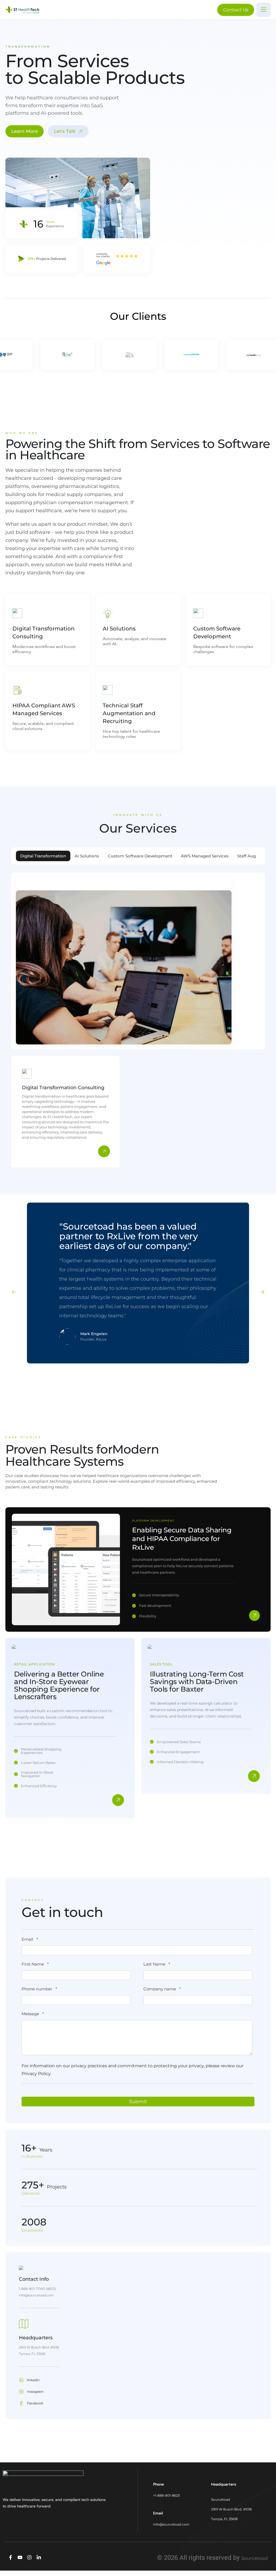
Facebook (35, 2403)
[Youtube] (20, 2557)
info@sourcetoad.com (171, 2524)
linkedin (33, 2380)
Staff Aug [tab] (246, 856)
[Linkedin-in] (39, 2557)
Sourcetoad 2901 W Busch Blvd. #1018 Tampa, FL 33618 (231, 2509)
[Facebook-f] (11, 2557)
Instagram (35, 2392)
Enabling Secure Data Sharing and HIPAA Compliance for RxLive (182, 1539)
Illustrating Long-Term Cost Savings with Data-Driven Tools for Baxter (197, 1682)
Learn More (25, 131)
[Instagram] (29, 2557)
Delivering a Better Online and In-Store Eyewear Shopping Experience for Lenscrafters (59, 1685)
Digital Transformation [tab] (43, 856)
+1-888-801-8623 (166, 2495)
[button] (14, 1292)
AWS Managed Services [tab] (205, 856)
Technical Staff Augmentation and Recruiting (129, 713)
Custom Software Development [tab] (140, 856)
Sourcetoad (255, 2558)
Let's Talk (65, 131)
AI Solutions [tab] (87, 856)
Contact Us (236, 10)
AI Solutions (119, 629)
